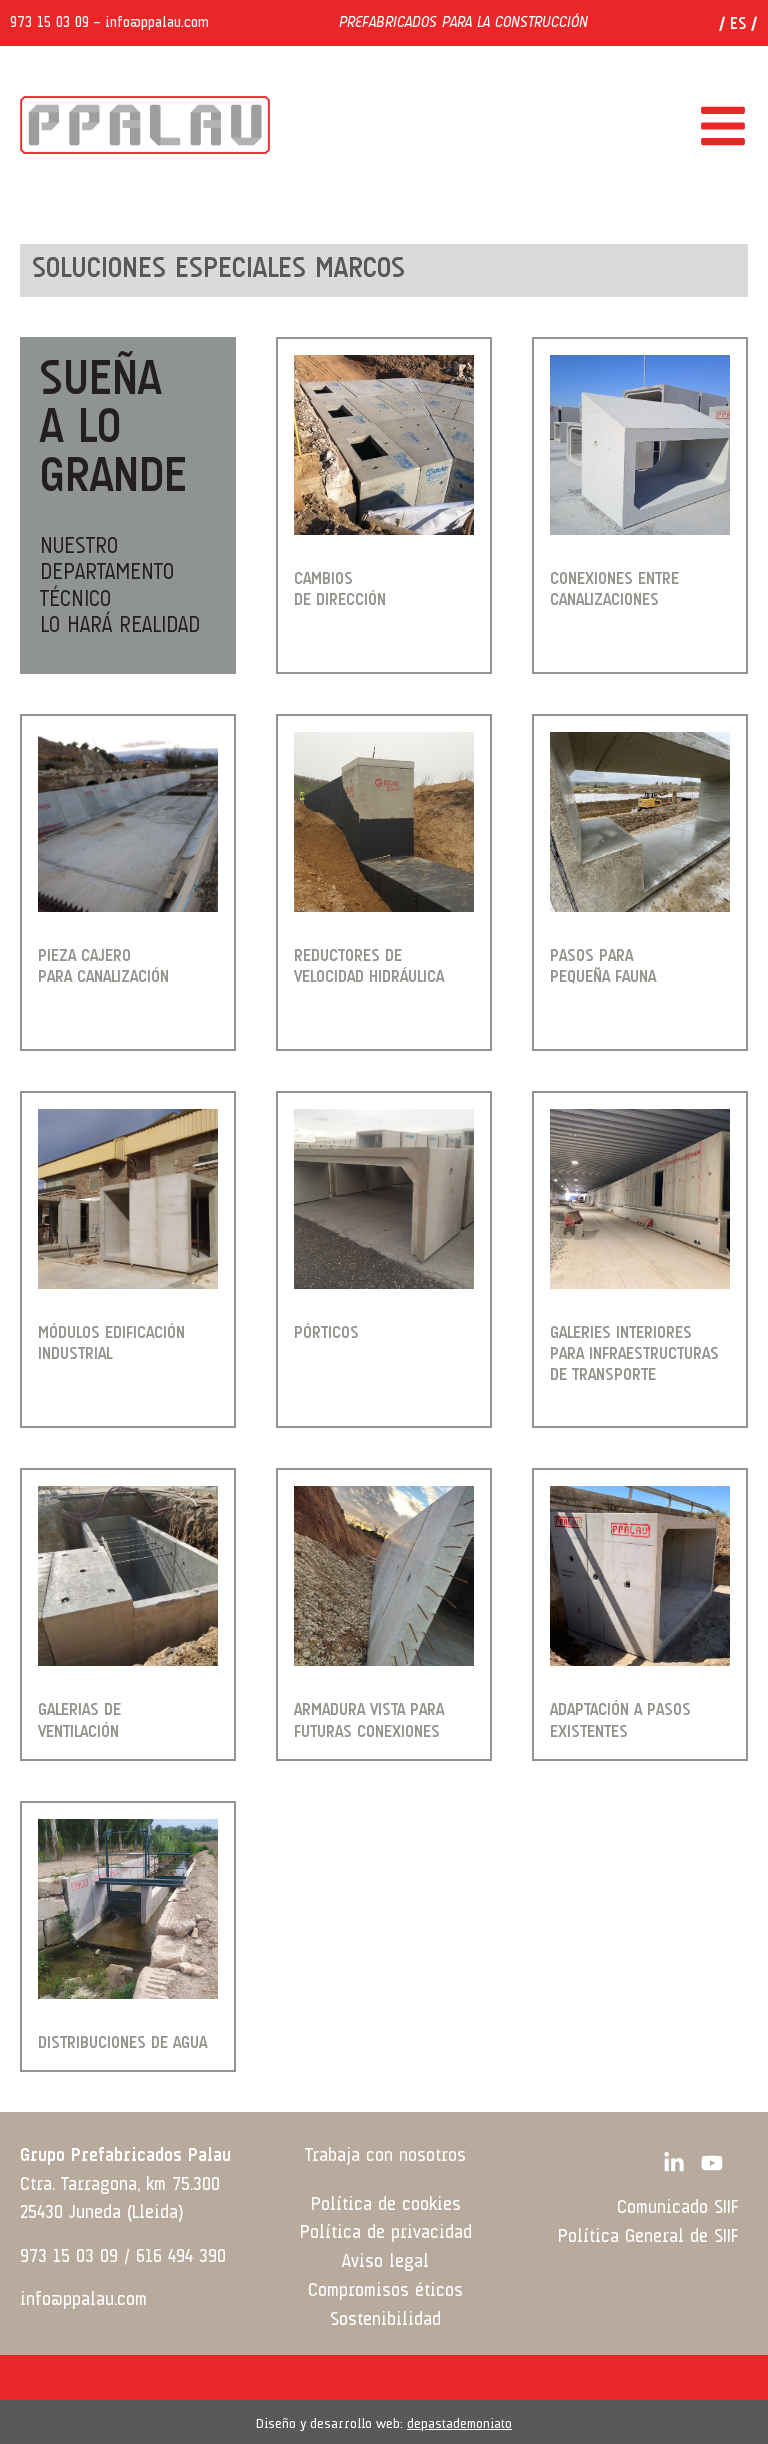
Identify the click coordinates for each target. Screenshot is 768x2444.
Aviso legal (385, 2262)
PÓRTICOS (326, 1333)
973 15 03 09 (49, 23)
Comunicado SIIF (677, 2208)
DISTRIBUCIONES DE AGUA (122, 2043)
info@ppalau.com (157, 23)
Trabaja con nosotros (385, 2156)
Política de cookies (386, 2205)
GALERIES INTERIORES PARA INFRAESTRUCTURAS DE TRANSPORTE (634, 1354)
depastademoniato (459, 2424)
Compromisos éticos (385, 2291)
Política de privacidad (386, 2233)
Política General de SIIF (648, 2237)
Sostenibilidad (385, 2320)
